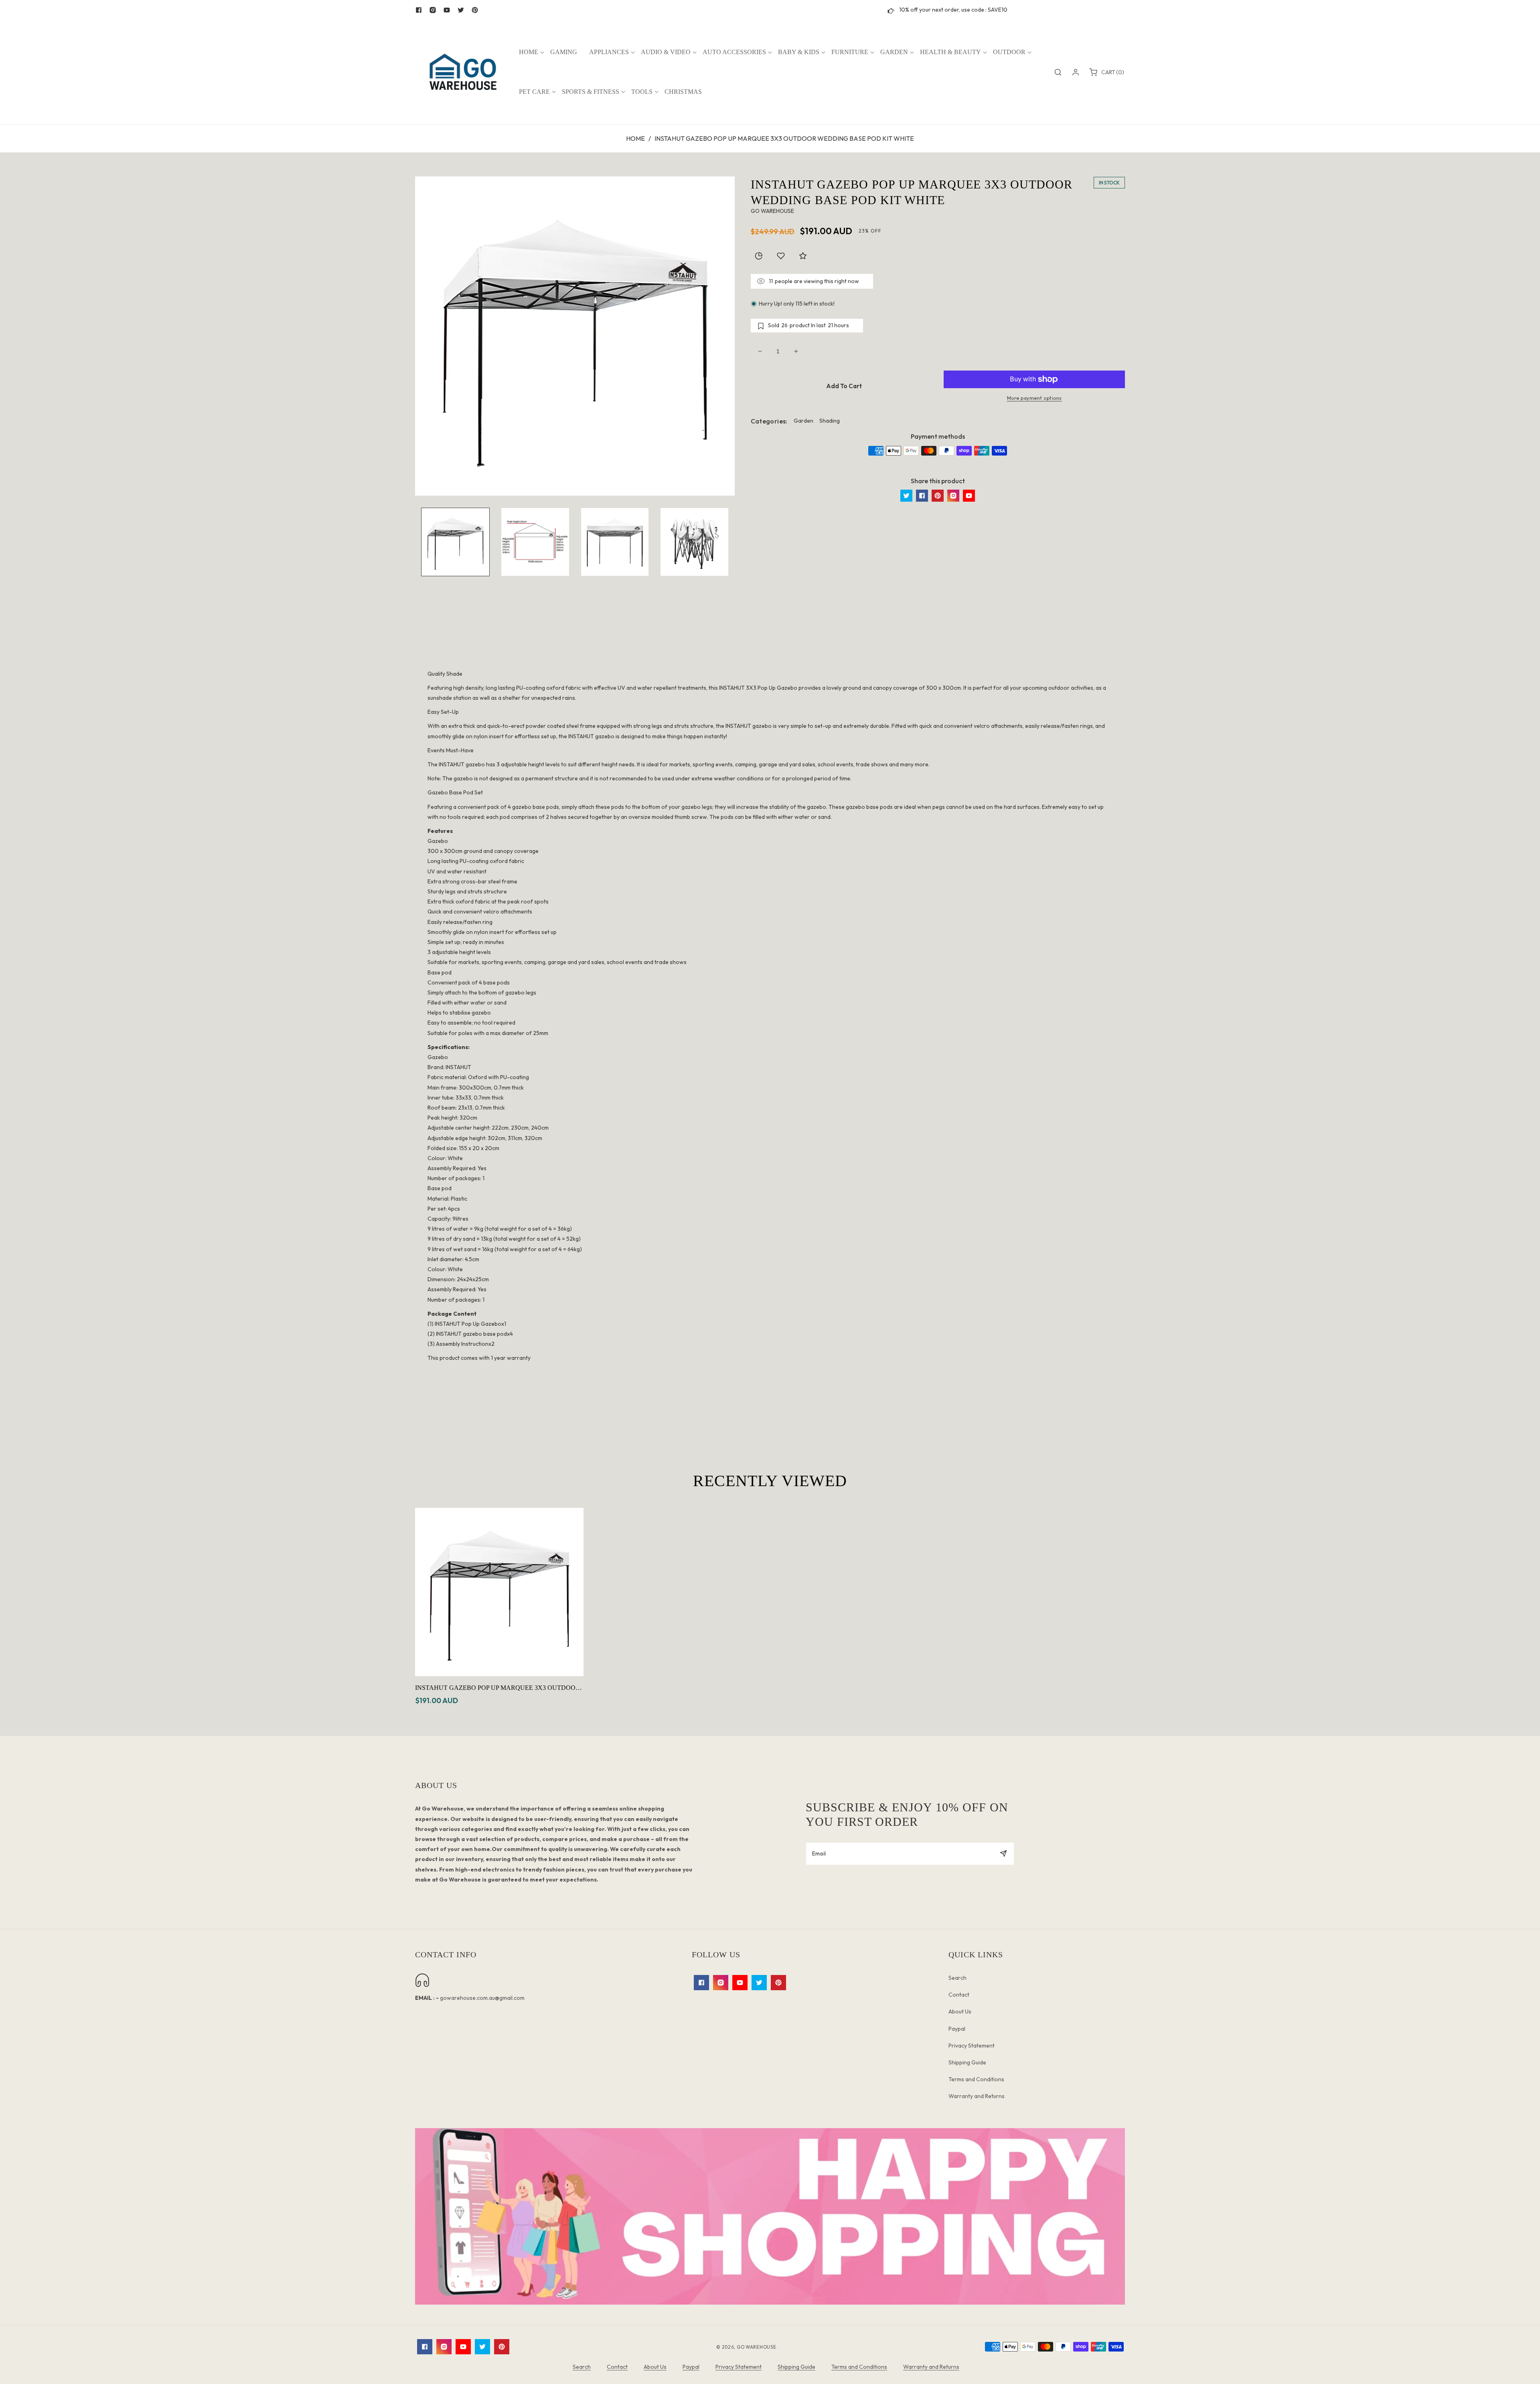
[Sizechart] (759, 256)
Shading (830, 421)
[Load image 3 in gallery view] (615, 542)
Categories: (769, 421)
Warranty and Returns (977, 2096)
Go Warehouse (757, 2347)
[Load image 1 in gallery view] (455, 542)
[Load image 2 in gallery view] (535, 542)
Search (957, 1978)
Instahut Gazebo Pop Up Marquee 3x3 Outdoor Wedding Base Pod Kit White (497, 1688)
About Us (960, 2011)
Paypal (957, 2029)
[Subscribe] (1003, 1854)
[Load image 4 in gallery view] (694, 542)
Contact (959, 1995)
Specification (770, 639)
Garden (803, 421)
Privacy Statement (972, 2046)
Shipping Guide (967, 2062)
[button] (529, 52)
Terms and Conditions (976, 2079)
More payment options (1034, 398)
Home (635, 138)
